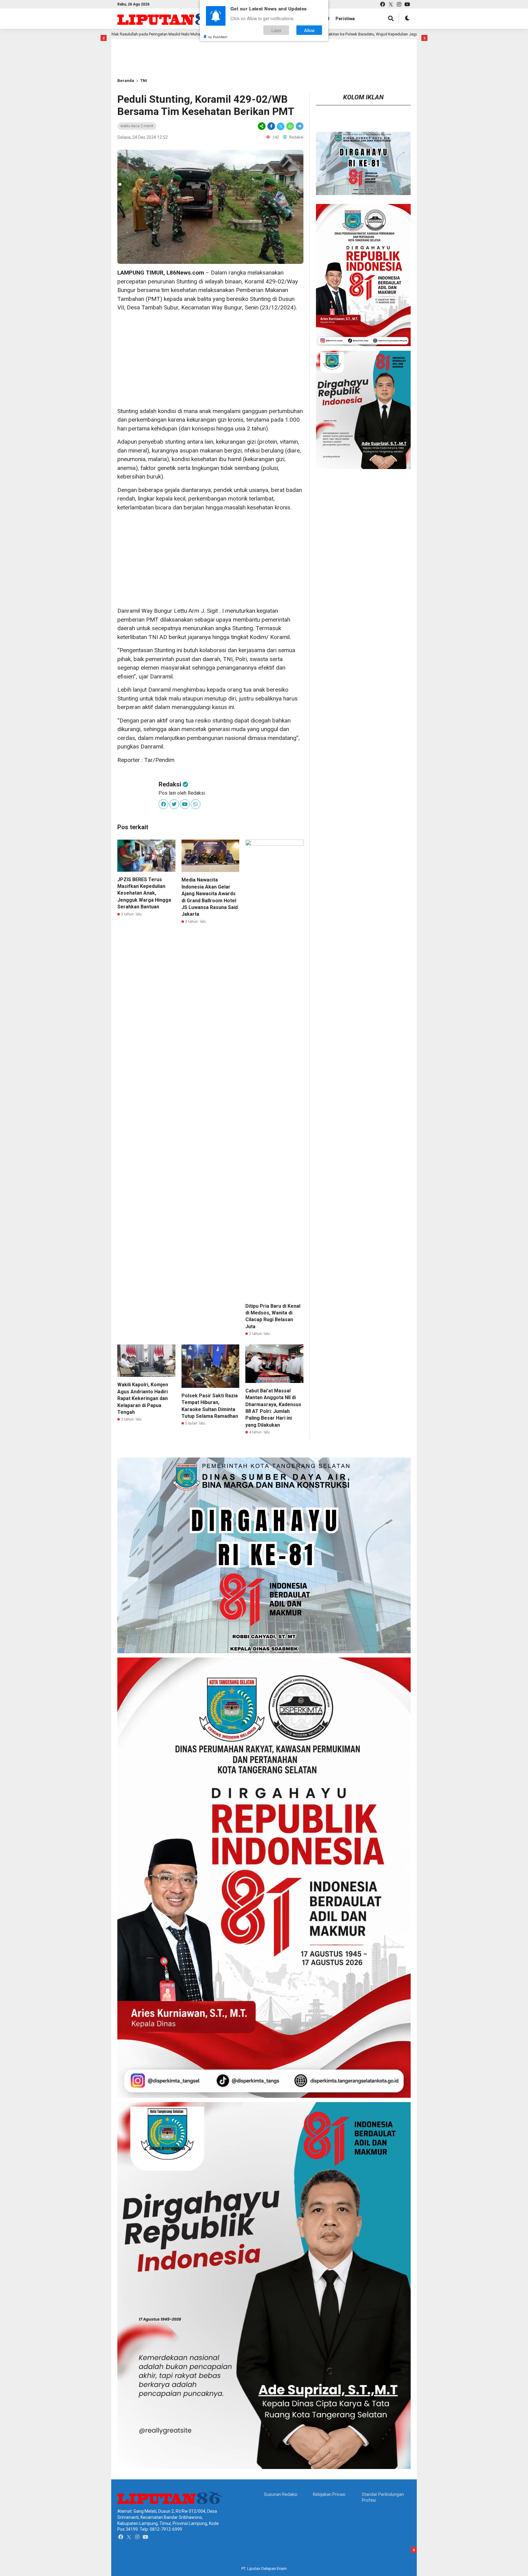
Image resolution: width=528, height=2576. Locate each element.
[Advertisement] (137, 49)
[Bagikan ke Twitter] (281, 126)
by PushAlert (218, 37)
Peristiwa (345, 19)
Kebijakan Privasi (329, 2494)
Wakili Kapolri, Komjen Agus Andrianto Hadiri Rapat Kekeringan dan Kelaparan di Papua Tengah (143, 1398)
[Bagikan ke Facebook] (271, 126)
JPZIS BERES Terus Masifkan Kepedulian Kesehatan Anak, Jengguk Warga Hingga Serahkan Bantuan (144, 893)
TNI (144, 81)
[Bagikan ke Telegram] (299, 126)
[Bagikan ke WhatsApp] (290, 126)
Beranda (126, 81)
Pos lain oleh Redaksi (182, 793)
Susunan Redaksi (281, 2494)
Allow (309, 30)
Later (276, 30)
